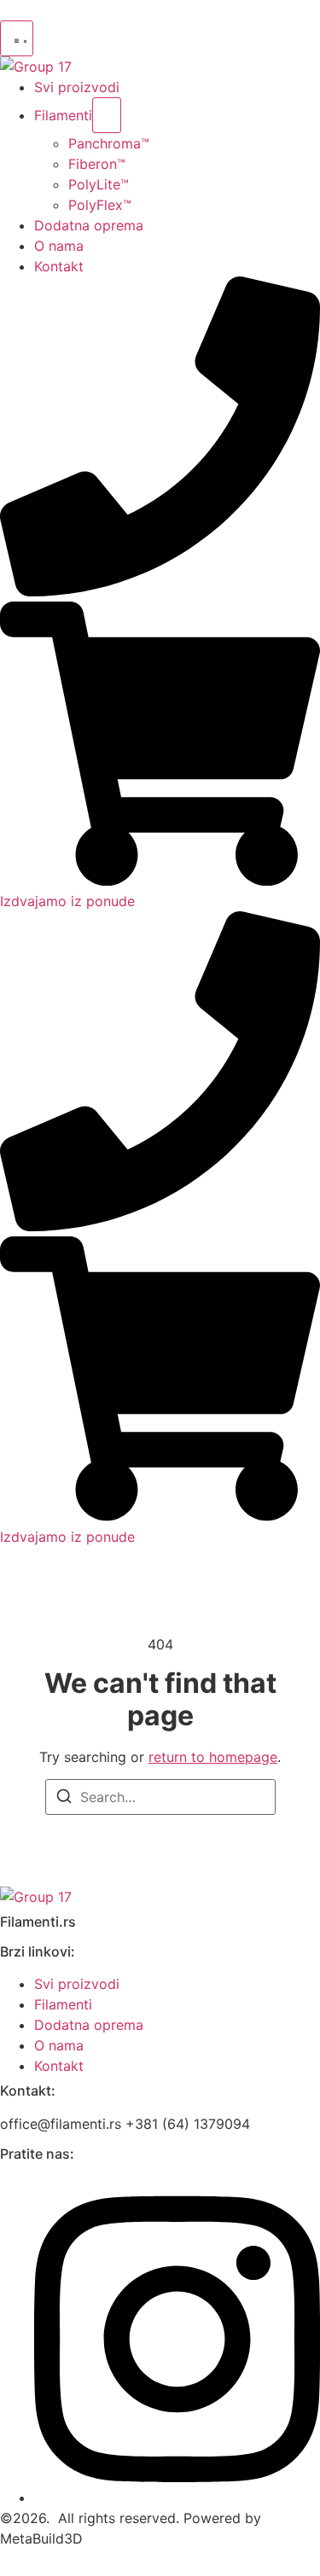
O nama (59, 246)
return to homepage (213, 1757)
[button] (17, 38)
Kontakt (59, 266)
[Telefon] (160, 591)
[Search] (64, 1799)
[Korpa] (160, 881)
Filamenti (63, 115)
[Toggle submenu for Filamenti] (107, 115)
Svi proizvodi (77, 87)
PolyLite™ (99, 184)
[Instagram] (177, 2497)
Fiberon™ (97, 164)
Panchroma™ (109, 143)
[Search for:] (160, 1797)
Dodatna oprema (89, 225)
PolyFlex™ (100, 205)
